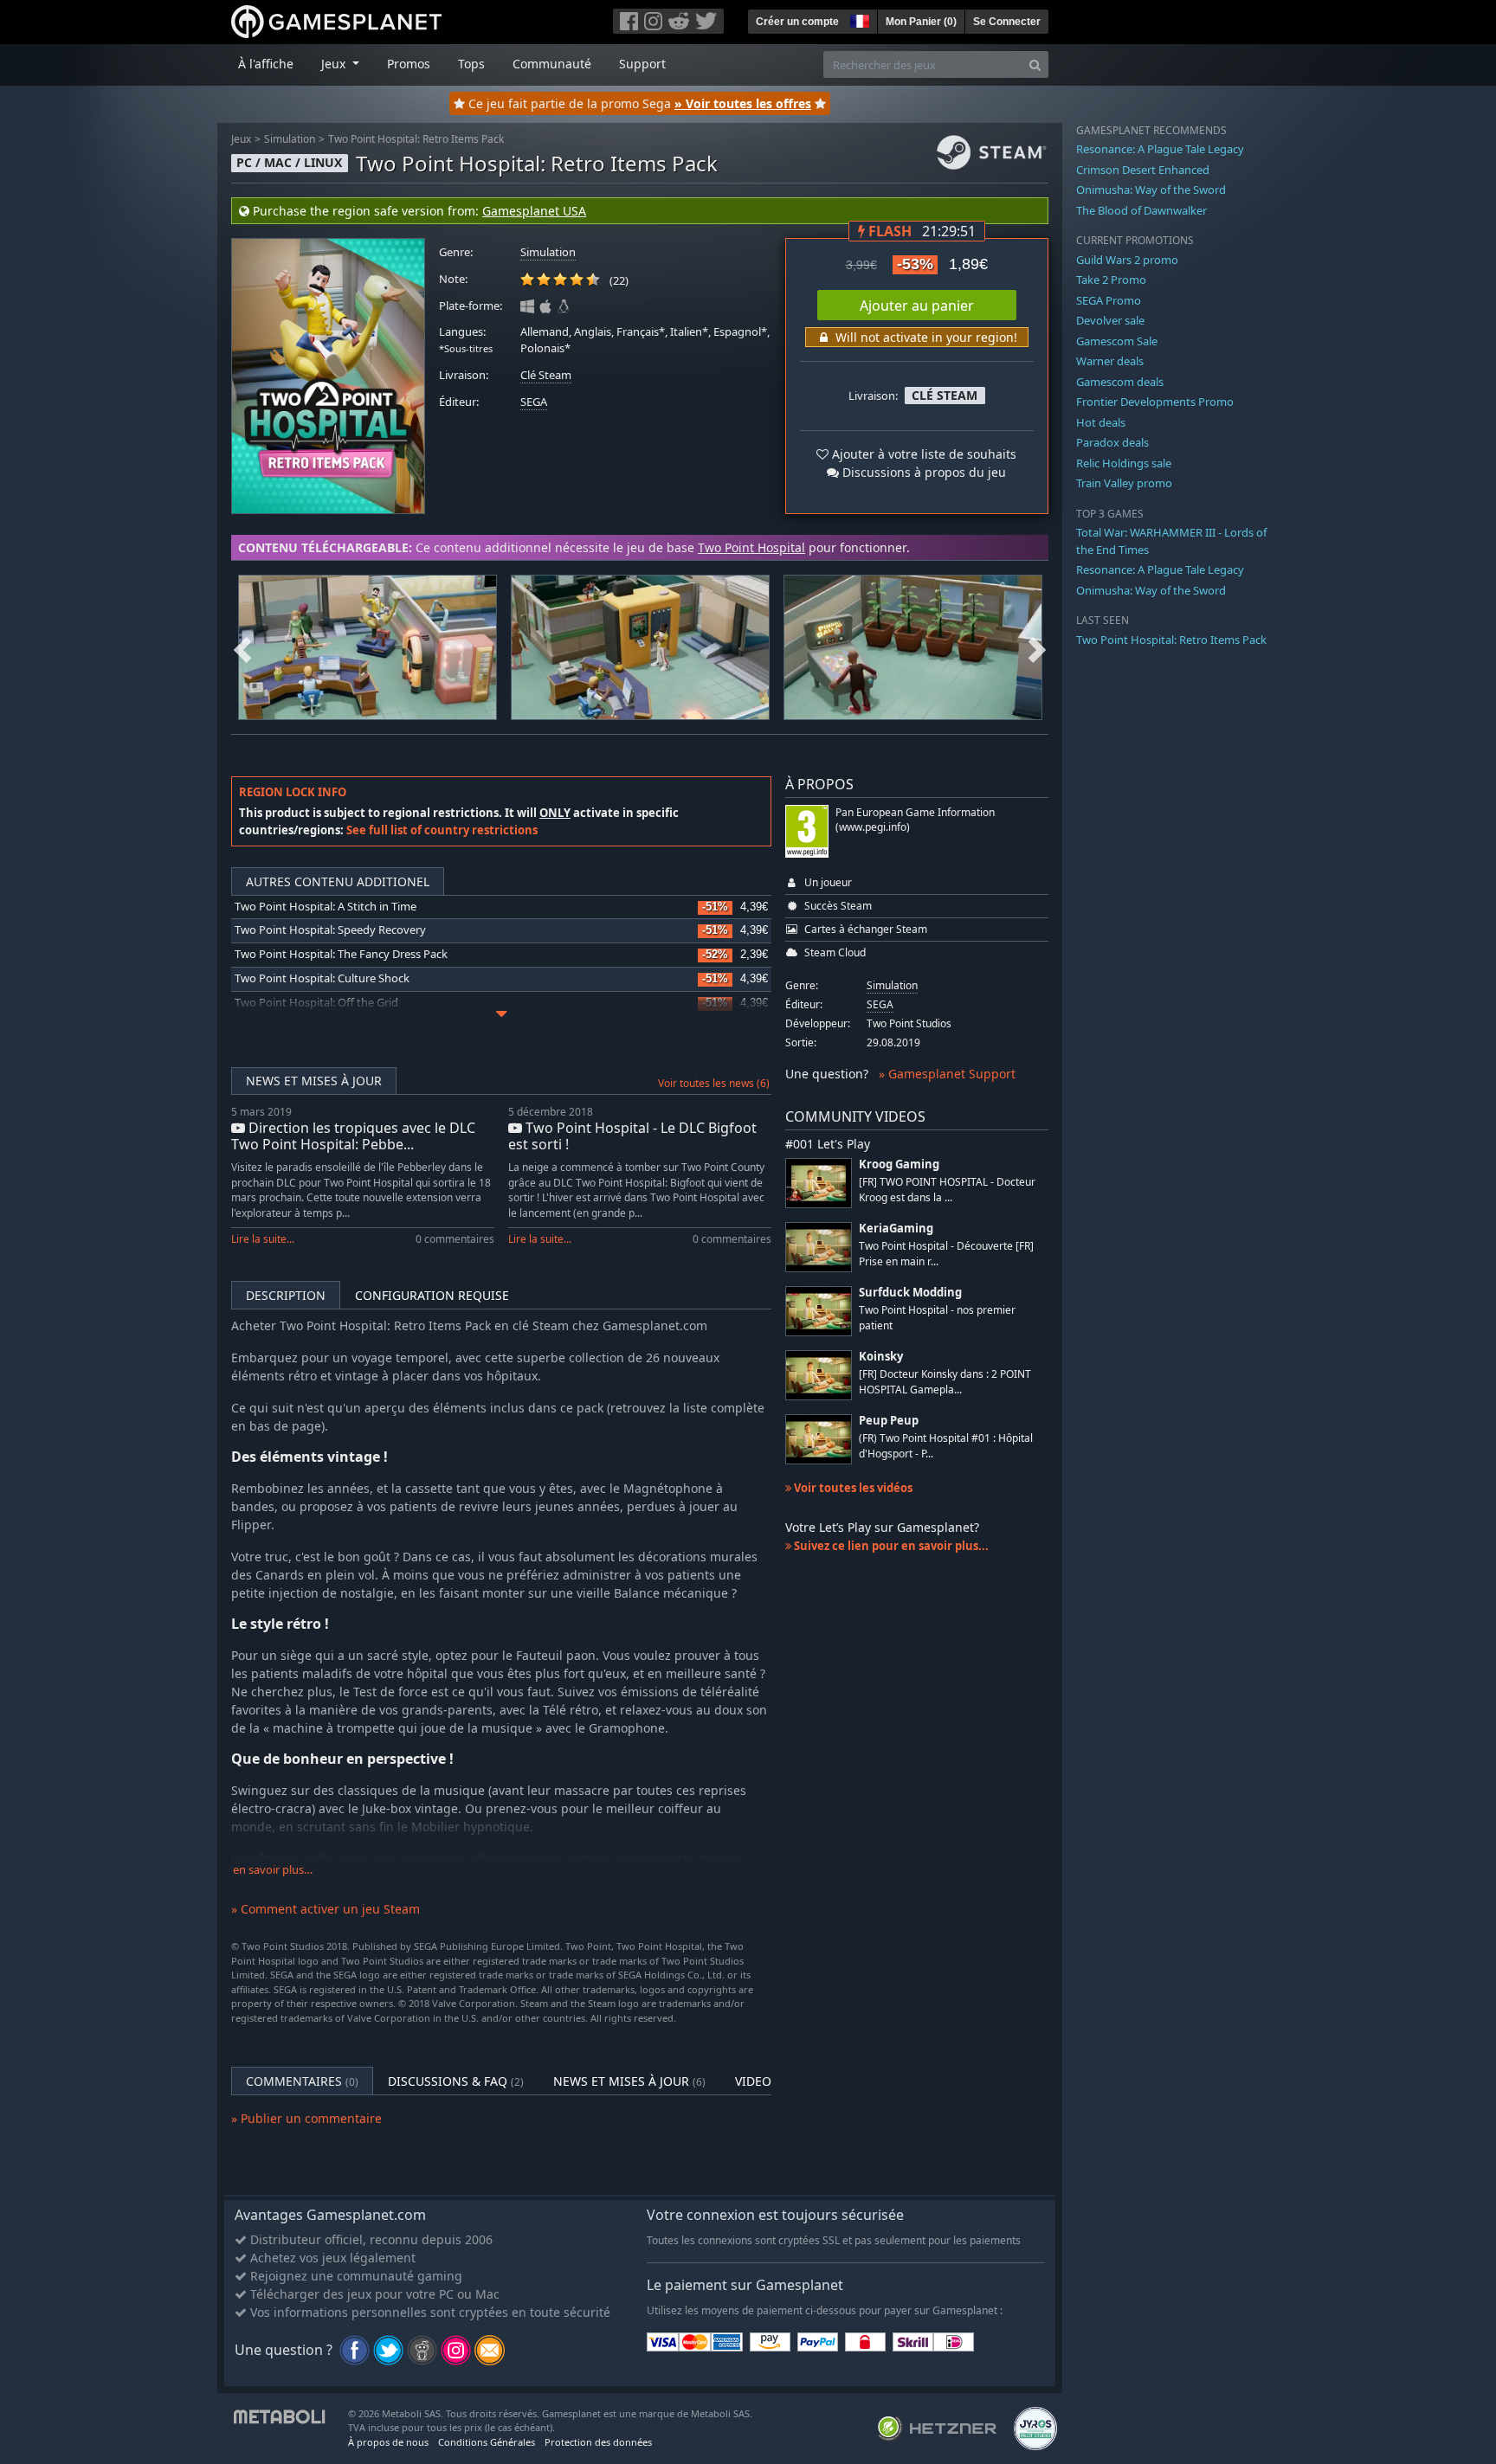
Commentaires (302, 2081)
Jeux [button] (335, 64)
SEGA (534, 402)
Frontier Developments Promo (1155, 402)
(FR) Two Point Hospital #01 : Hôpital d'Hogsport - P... (946, 1445)
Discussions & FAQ (456, 2081)
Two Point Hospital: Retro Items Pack (416, 139)
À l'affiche (266, 64)
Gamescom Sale (1117, 341)
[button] (858, 19)
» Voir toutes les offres (743, 103)
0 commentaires (455, 1239)
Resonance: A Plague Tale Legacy (1160, 149)
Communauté (552, 64)
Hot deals (1101, 422)
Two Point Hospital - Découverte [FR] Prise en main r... (946, 1253)
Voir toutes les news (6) (714, 1083)
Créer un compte (797, 22)
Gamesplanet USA (534, 211)
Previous (242, 647)
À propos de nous (388, 2442)
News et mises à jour (314, 1081)
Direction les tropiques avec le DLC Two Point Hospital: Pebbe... (353, 1136)
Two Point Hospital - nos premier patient (937, 1317)
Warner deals (1110, 361)
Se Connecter (1007, 22)
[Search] (1035, 64)
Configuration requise (432, 1295)
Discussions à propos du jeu (922, 472)
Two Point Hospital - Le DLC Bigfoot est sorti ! (632, 1136)
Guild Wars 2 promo (1127, 260)
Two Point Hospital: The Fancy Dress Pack (341, 954)
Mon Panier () (921, 22)
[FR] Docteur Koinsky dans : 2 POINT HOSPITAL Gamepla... (945, 1381)
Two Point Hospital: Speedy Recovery (330, 930)
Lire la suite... (263, 1239)
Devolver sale (1110, 320)
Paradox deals (1112, 442)
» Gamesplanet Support (947, 1074)
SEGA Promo (1109, 300)
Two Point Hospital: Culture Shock (322, 978)
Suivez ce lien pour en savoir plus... (890, 1546)
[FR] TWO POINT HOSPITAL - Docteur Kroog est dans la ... (947, 1189)
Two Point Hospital (751, 547)
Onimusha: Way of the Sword (1151, 190)
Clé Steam (546, 375)
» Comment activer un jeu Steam (326, 1909)
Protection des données (598, 2442)
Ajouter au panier (917, 306)
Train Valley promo (1124, 483)
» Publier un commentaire (306, 2118)
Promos (409, 64)
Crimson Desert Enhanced (1143, 170)
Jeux (241, 139)
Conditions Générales (487, 2442)
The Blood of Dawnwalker (1141, 210)
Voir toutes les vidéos (852, 1488)
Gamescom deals (1120, 382)
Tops (471, 64)
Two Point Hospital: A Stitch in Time (326, 907)
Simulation (290, 139)
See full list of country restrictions (442, 830)
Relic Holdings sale (1124, 463)
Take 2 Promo (1111, 280)
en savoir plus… (273, 1870)
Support (642, 64)
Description (286, 1295)
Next (1037, 647)
